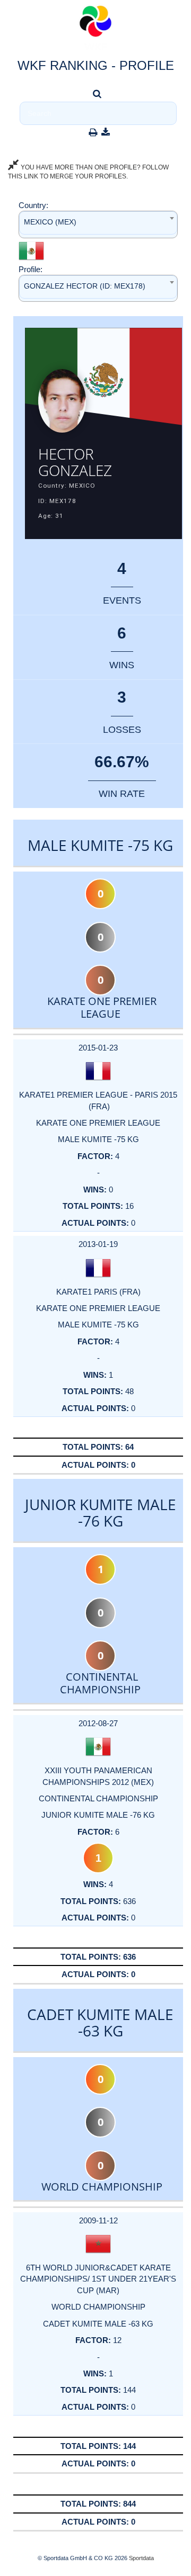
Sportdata (141, 2558)
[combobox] (98, 224)
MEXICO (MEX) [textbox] (50, 222)
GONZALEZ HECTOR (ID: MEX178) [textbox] (85, 286)
